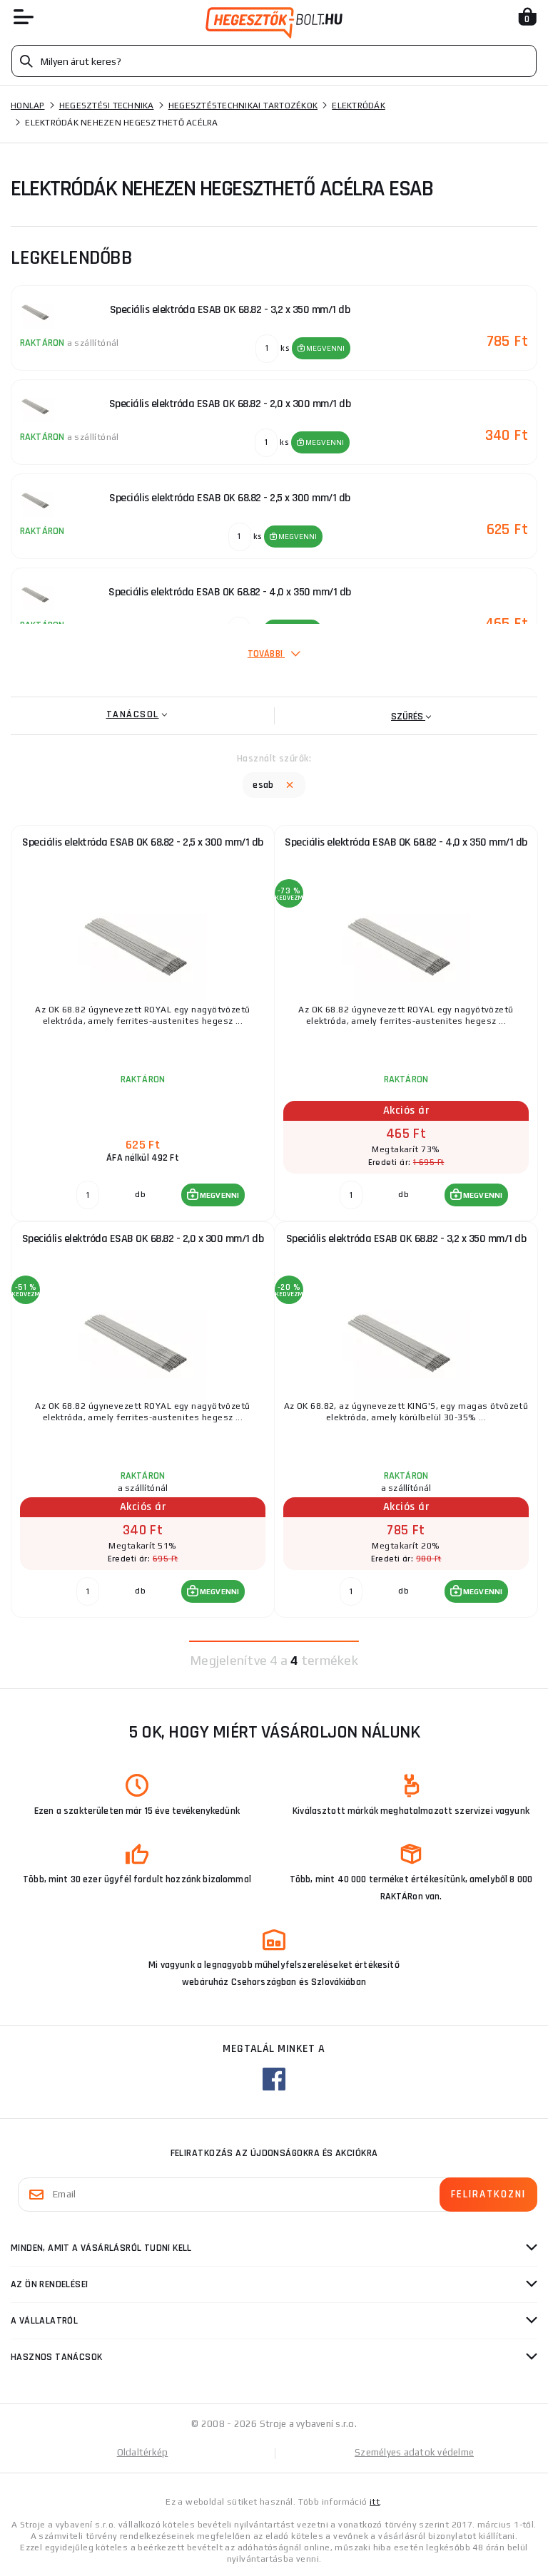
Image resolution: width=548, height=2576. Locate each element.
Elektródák (359, 106)
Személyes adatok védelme (414, 2452)
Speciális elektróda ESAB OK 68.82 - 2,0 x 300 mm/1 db (143, 1239)
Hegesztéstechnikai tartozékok (243, 106)
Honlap (28, 106)
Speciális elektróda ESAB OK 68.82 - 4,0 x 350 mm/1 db (406, 842)
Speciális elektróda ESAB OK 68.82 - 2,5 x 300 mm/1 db (143, 842)
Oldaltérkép (143, 2452)
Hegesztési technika (107, 106)
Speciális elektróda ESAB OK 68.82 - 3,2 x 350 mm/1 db (406, 1239)
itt (375, 2502)
